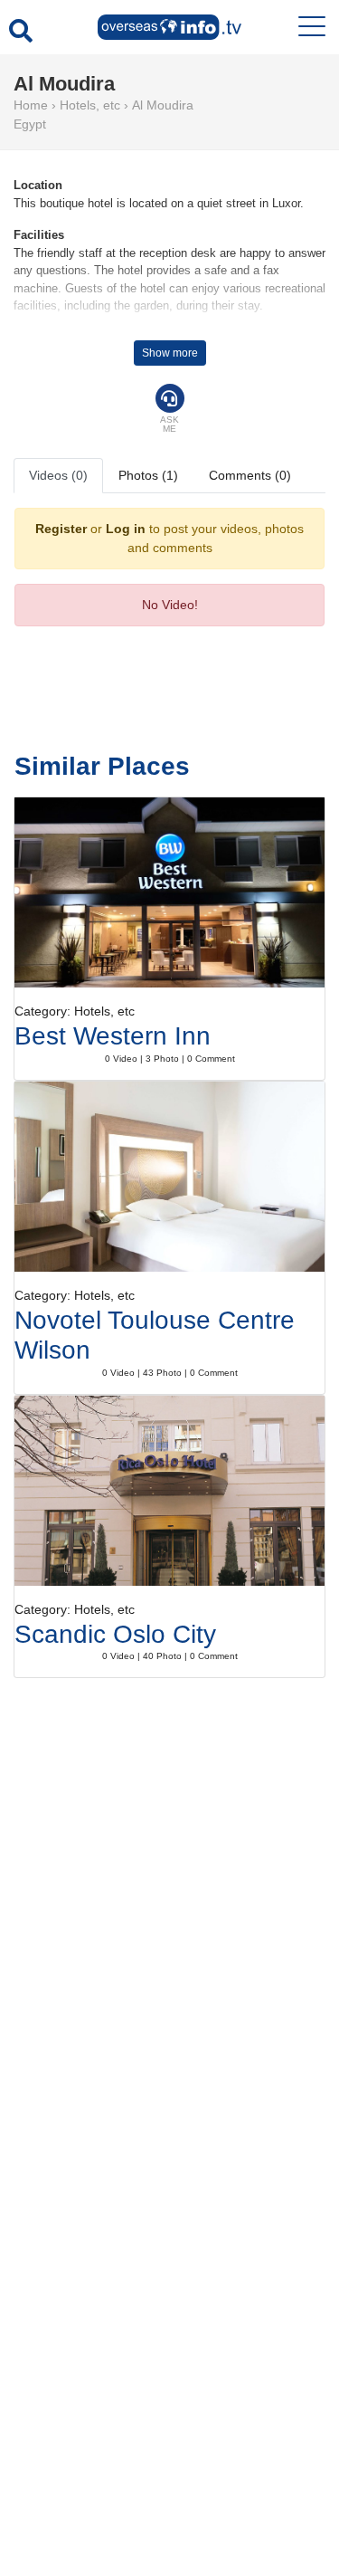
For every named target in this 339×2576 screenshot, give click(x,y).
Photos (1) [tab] (148, 475)
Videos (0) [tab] (58, 475)
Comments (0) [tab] (250, 475)
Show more (170, 353)
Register (61, 529)
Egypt (30, 124)
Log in (126, 529)
